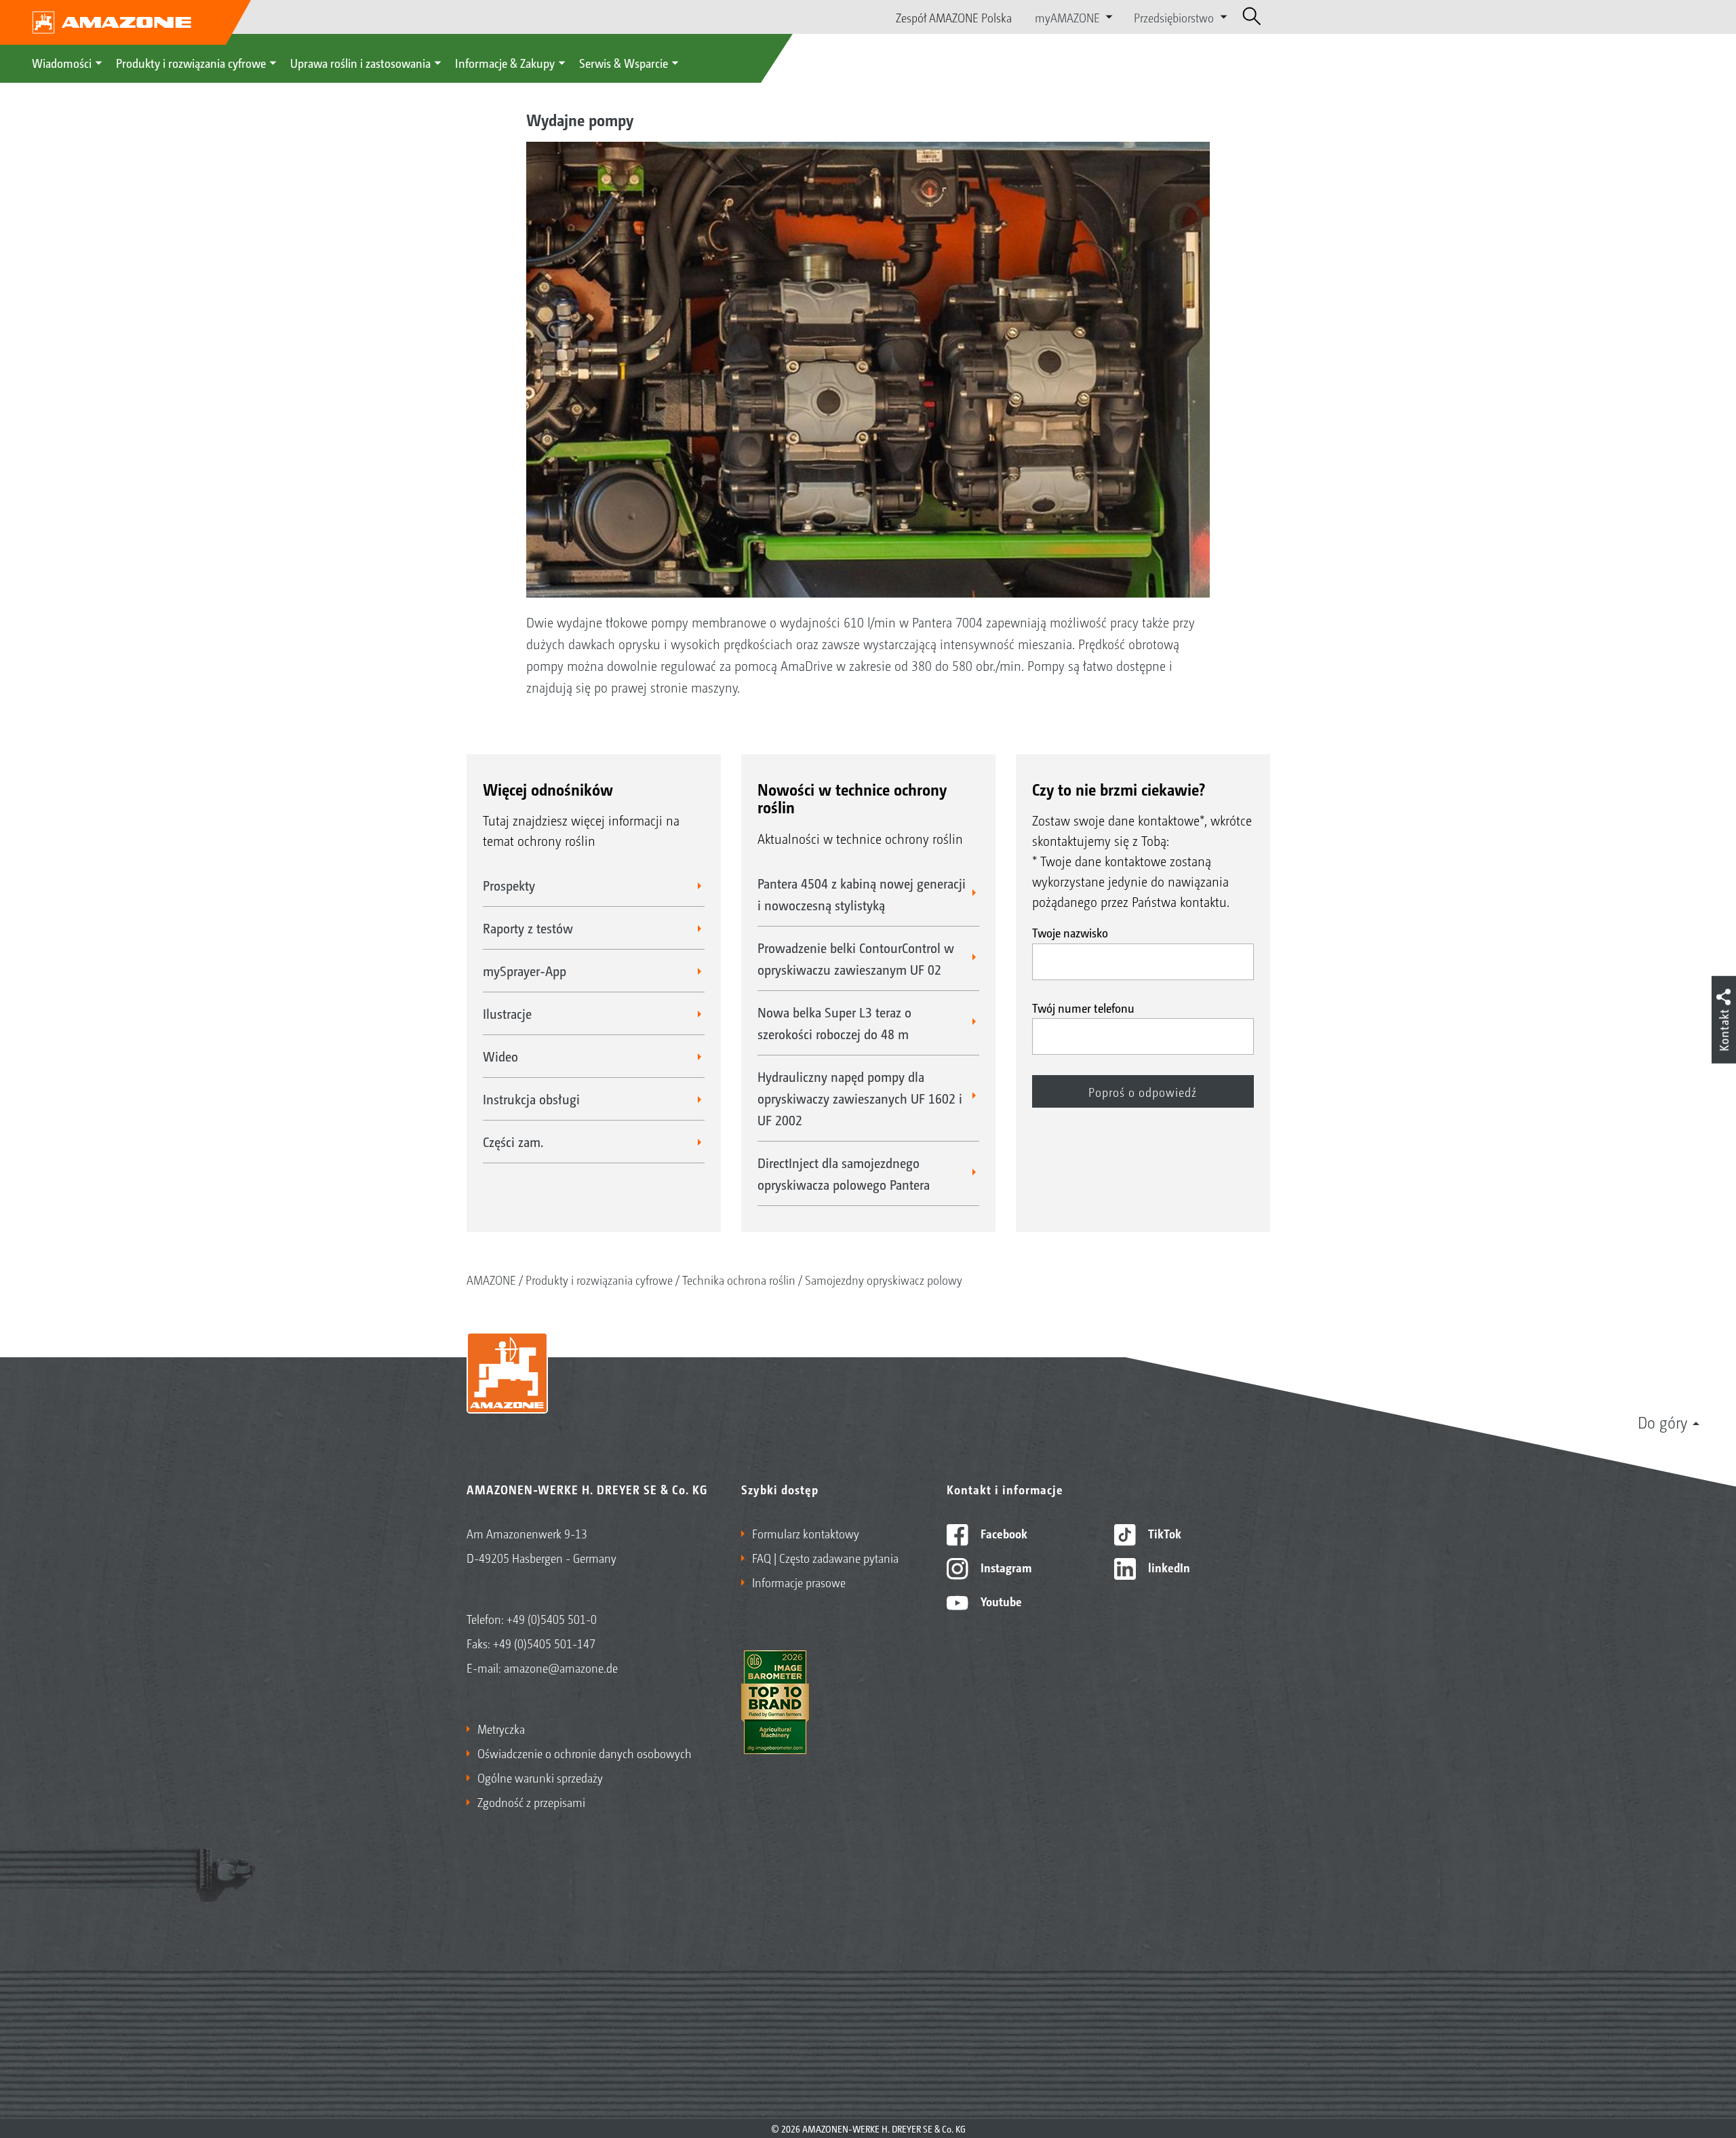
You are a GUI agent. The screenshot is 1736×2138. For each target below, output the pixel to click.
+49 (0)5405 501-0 (552, 1618)
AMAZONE (491, 1279)
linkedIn (1168, 1567)
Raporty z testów (528, 928)
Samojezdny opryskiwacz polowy (884, 1279)
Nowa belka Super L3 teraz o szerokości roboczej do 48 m (834, 1023)
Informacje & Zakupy (505, 62)
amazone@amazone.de (561, 1667)
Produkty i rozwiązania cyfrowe (191, 62)
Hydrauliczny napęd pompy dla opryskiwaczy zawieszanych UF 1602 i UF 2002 (860, 1098)
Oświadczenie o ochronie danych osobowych (585, 1753)
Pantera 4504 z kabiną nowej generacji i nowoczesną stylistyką (862, 894)
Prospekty (509, 885)
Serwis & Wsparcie (624, 62)
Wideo (500, 1056)
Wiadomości (62, 62)
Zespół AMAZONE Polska (954, 17)
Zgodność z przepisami (531, 1802)
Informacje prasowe (799, 1582)
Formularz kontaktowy (806, 1533)
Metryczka (501, 1728)
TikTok (1163, 1533)
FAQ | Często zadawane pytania (825, 1557)
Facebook (1003, 1533)
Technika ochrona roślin (739, 1279)
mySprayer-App (525, 971)
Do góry (1662, 1422)
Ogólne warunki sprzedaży (540, 1777)
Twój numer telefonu (1083, 1007)
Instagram (1005, 1567)
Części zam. (513, 1142)
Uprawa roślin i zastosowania (360, 62)
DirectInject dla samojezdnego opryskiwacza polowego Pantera (844, 1173)
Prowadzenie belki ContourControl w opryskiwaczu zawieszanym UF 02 (856, 958)
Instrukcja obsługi (531, 1099)
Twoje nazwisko (1070, 932)
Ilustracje (507, 1013)
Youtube (1000, 1601)
